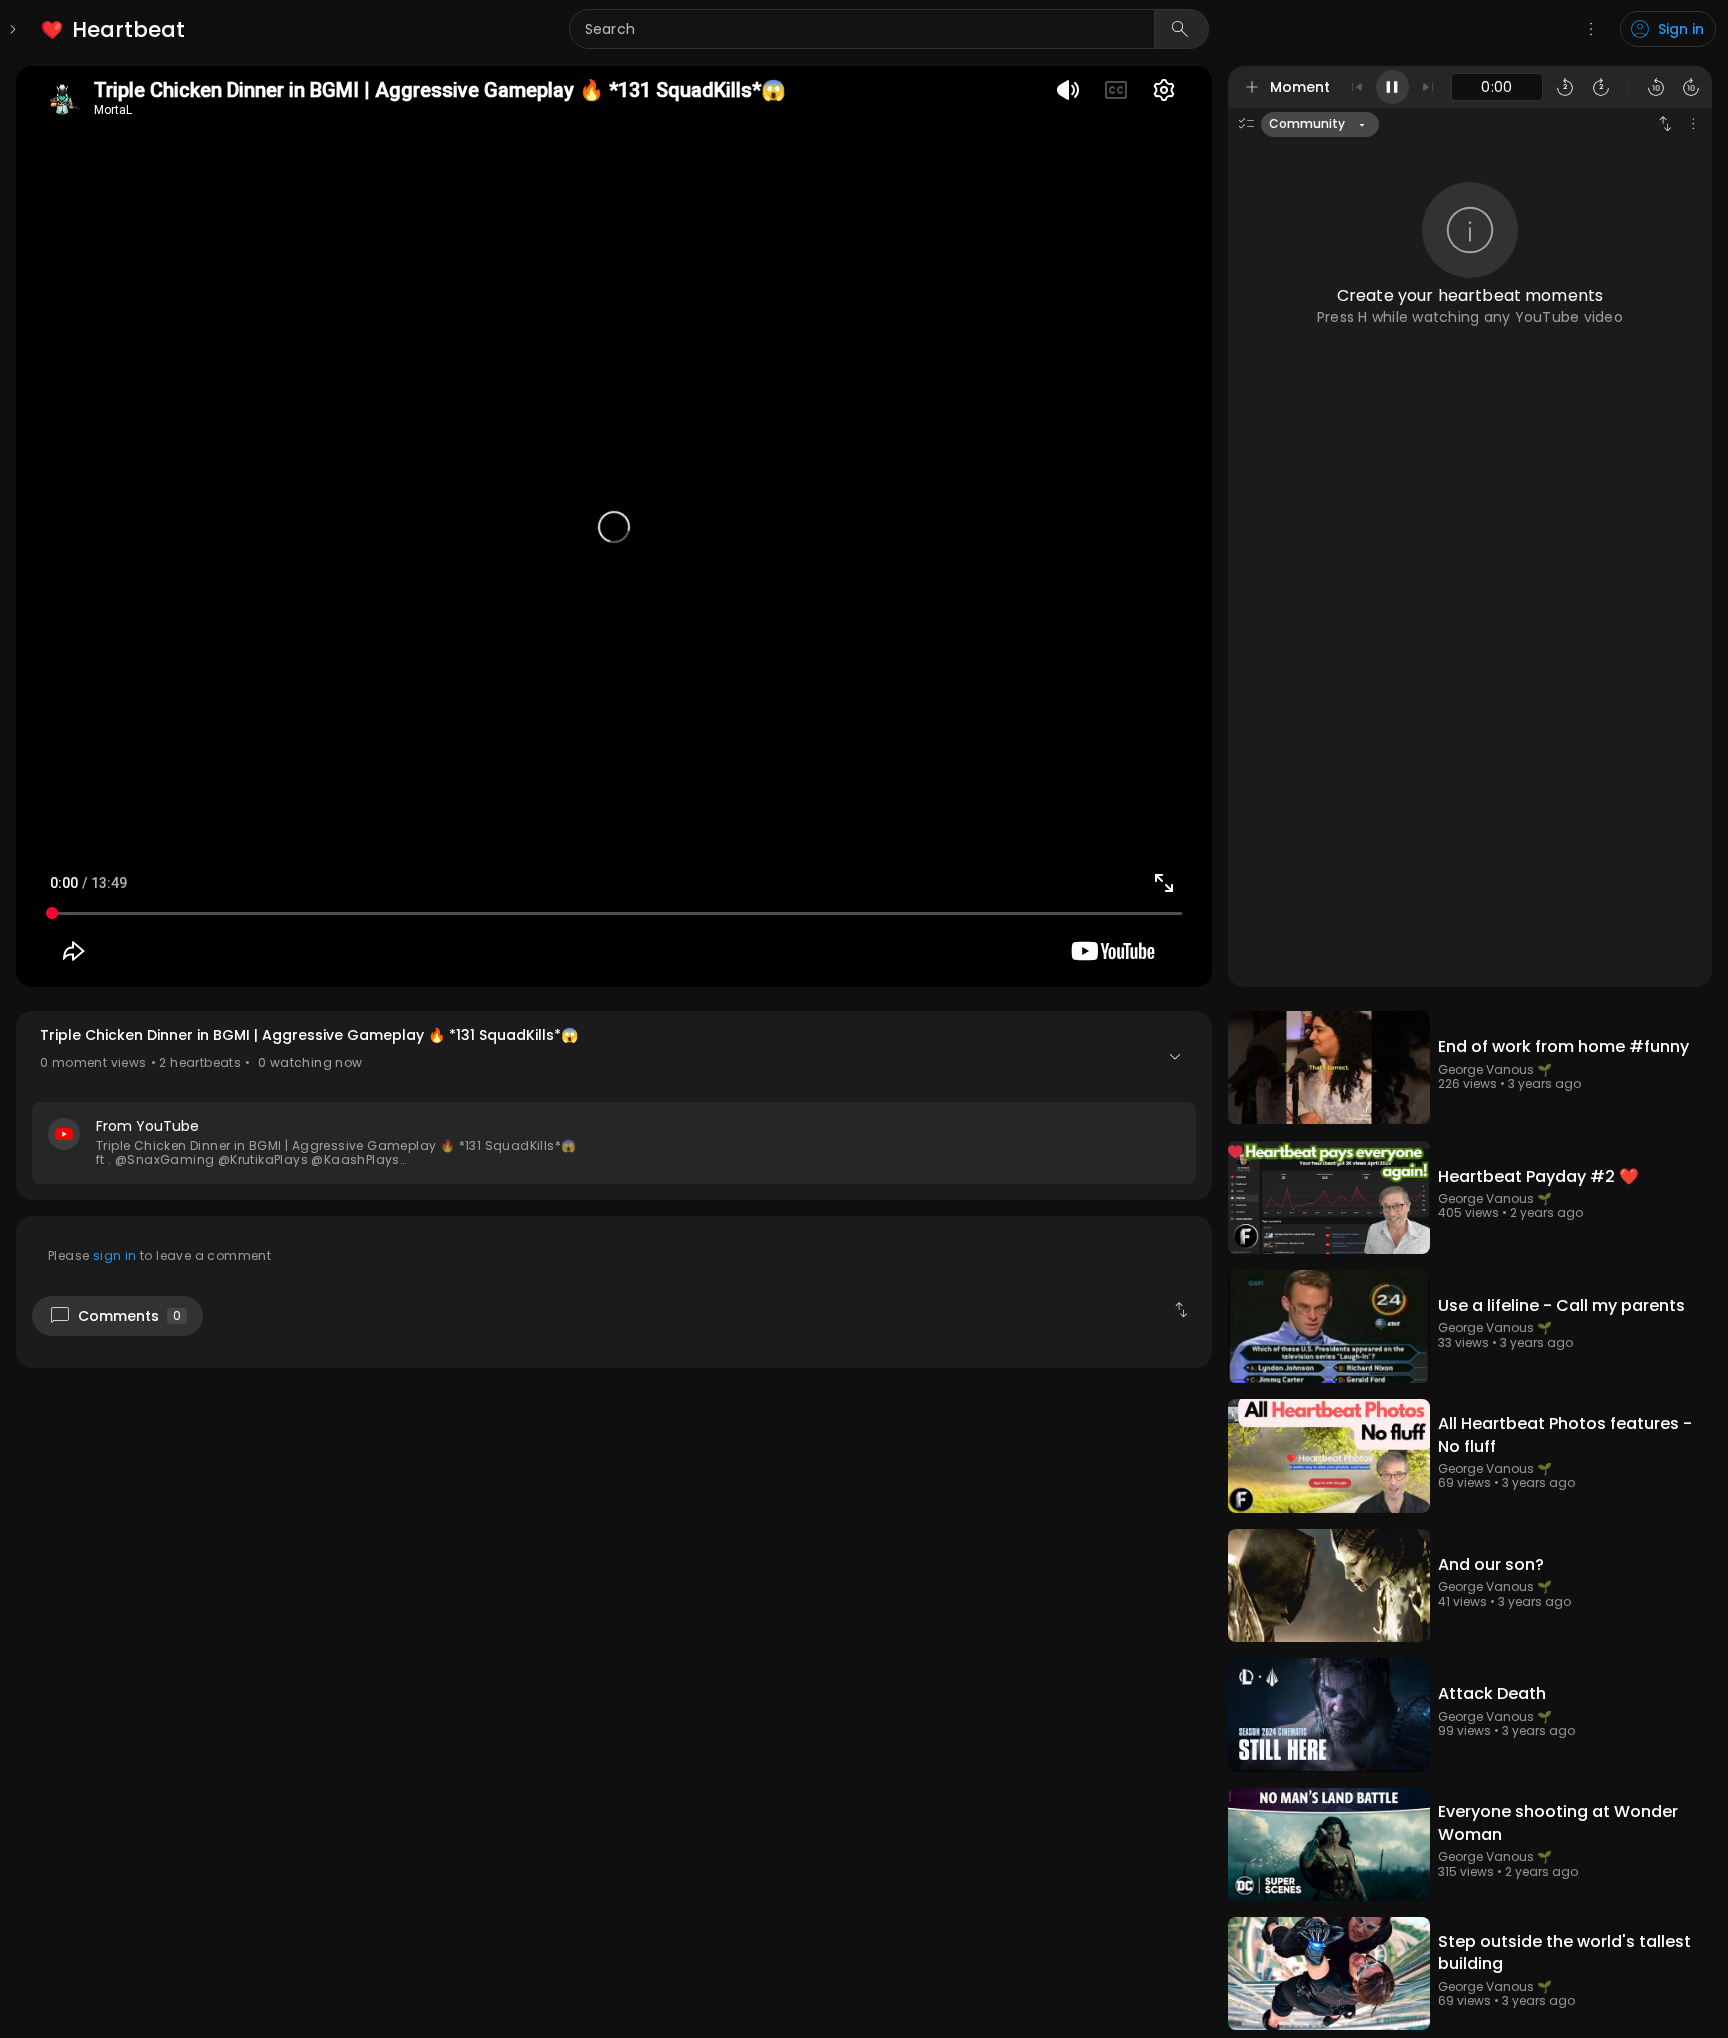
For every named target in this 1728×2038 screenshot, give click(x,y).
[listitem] (114, 29)
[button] (614, 1105)
